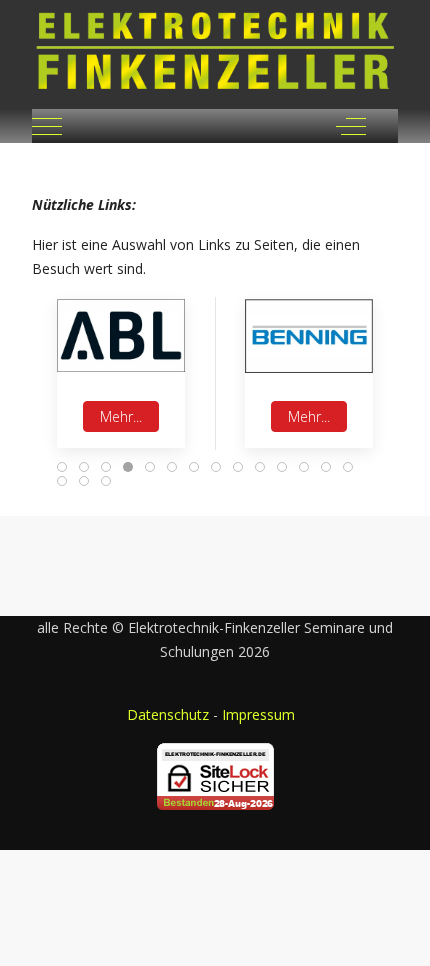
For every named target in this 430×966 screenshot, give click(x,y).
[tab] (62, 467)
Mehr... (121, 416)
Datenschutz (168, 714)
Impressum (258, 714)
